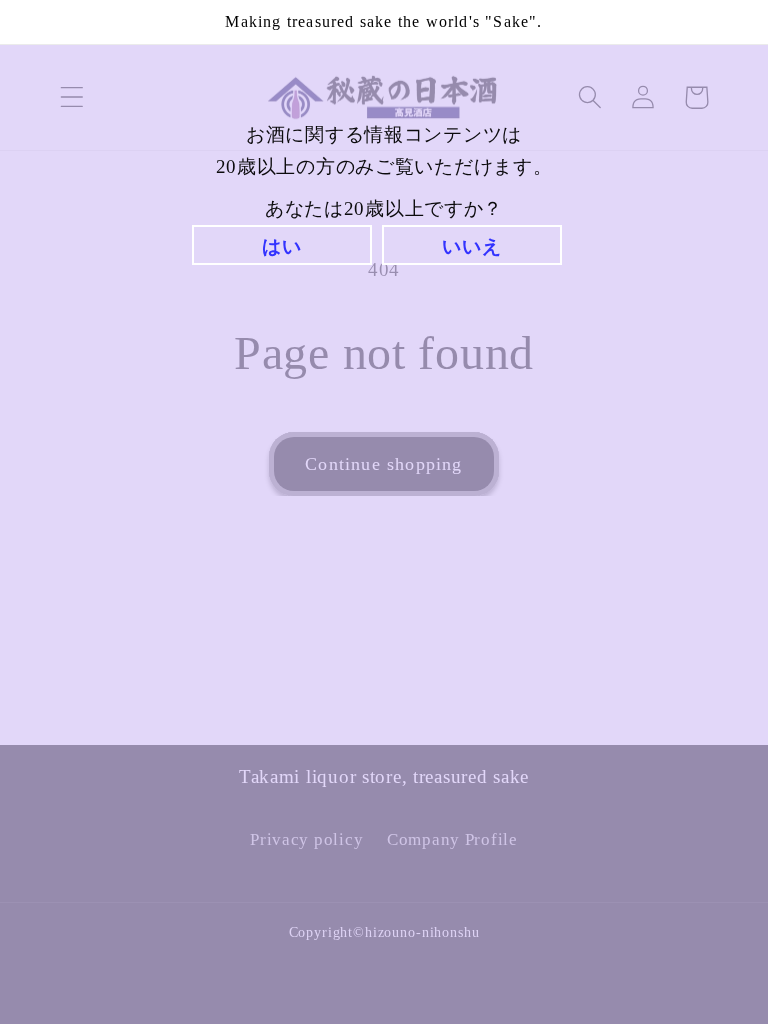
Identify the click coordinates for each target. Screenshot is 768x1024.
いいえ (471, 246)
